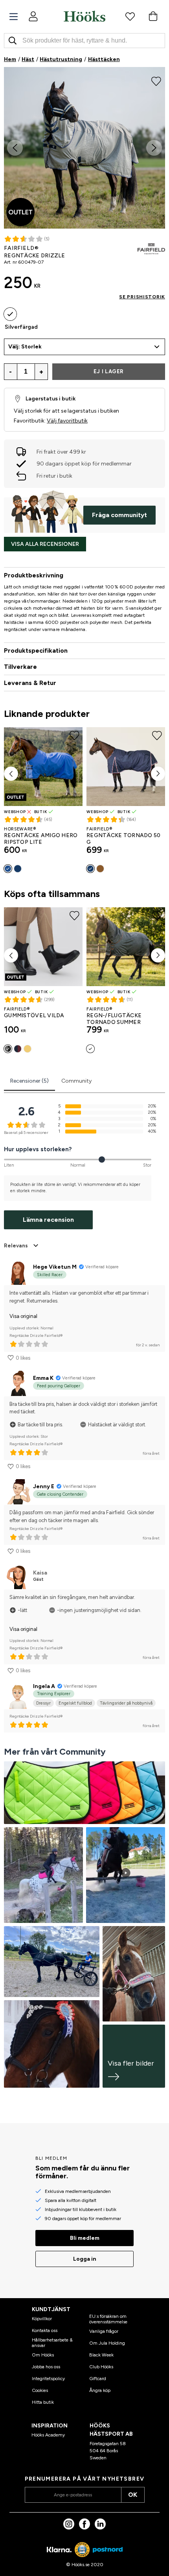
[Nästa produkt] (158, 774)
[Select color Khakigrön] (100, 869)
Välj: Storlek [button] (25, 347)
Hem (10, 59)
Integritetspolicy (48, 2379)
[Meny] (14, 17)
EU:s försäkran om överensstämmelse (108, 2319)
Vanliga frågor (104, 2331)
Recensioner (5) (29, 1081)
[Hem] (84, 16)
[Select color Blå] (8, 869)
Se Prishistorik (142, 297)
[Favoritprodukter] (130, 16)
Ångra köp (100, 2390)
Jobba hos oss (46, 2367)
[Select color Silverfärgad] (10, 314)
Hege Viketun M (55, 1267)
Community (76, 1081)
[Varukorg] (153, 16)
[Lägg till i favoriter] (156, 80)
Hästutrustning (61, 59)
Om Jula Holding (107, 2343)
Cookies (40, 2390)
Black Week (101, 2355)
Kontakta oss (45, 2330)
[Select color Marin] (18, 869)
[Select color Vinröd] (18, 1049)
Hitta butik (43, 2402)
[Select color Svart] (8, 1049)
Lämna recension (48, 1220)
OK (133, 2495)
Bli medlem (85, 2238)
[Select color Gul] (28, 1049)
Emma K (43, 1378)
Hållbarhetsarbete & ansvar (52, 2343)
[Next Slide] (154, 148)
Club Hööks (101, 2367)
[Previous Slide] (15, 148)
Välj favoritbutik (67, 421)
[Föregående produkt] (11, 774)
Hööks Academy (48, 2435)
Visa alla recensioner (45, 544)
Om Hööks (43, 2355)
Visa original (23, 1316)
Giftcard (98, 2379)
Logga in (85, 2259)
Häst (28, 59)
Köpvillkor (42, 2319)
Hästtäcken (104, 59)
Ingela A (44, 1686)
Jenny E (44, 1486)
